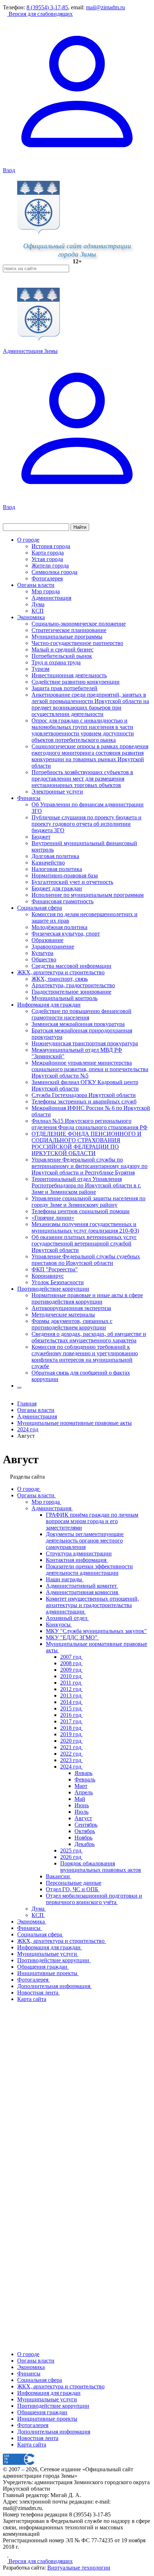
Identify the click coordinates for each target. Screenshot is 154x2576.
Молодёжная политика (59, 927)
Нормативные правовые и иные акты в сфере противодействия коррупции (87, 1298)
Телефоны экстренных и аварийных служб (84, 1101)
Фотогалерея (47, 578)
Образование (47, 940)
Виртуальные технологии (79, 2568)
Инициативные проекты (47, 2419)
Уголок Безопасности (58, 1282)
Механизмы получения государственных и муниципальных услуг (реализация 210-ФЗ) (85, 1227)
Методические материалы (63, 1315)
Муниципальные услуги (47, 2399)
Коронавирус (48, 1276)
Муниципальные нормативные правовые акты (74, 1423)
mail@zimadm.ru (105, 7)
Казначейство (48, 863)
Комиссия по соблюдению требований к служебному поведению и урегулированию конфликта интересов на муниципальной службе (85, 1357)
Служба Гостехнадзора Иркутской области (84, 1095)
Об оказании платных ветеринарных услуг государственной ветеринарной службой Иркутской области (84, 1244)
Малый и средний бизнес (62, 649)
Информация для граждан (49, 1005)
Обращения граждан (42, 2412)
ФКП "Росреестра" (55, 1269)
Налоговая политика (57, 869)
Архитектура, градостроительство (73, 985)
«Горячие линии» (53, 1218)
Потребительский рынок (62, 656)
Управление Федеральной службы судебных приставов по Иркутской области (86, 1260)
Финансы (29, 798)
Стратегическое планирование (69, 630)
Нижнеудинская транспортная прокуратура (85, 1043)
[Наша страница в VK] (11, 2555)
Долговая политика (55, 856)
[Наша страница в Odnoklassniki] (6, 2555)
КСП (38, 611)
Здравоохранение (53, 946)
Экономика (31, 617)
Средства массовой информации (71, 966)
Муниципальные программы (67, 637)
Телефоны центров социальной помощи (81, 1211)
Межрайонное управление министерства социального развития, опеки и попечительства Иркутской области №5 (90, 1069)
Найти (80, 527)
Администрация (51, 598)
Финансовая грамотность (62, 901)
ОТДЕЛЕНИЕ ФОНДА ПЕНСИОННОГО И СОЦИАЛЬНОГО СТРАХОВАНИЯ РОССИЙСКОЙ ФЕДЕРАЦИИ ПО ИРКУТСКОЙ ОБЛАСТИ (86, 1143)
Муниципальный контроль (64, 998)
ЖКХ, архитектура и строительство (61, 972)
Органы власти (36, 585)
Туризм (40, 669)
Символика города (54, 572)
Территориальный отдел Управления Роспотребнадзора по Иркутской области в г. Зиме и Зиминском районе (86, 1185)
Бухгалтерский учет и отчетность (72, 882)
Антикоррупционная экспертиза (71, 1308)
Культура (42, 953)
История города (51, 546)
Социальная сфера (40, 908)
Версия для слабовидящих (40, 14)
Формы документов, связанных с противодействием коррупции (72, 1324)
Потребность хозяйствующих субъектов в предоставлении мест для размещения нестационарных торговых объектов (82, 779)
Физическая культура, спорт (66, 934)
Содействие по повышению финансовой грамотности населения (81, 1014)
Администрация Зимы (30, 351)
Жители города (50, 566)
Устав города (47, 559)
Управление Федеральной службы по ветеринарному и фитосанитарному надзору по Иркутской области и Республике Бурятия (90, 1166)
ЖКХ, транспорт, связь (60, 979)
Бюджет (41, 837)
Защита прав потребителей (64, 688)
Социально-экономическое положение (79, 624)
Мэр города (46, 591)
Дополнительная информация (54, 2432)
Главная (27, 1404)
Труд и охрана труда (56, 662)
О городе (28, 540)
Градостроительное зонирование (71, 992)
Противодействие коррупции (53, 1289)
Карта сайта (32, 2445)
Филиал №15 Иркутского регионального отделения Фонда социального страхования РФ (90, 1124)
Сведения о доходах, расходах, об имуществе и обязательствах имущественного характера (89, 1337)
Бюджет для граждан (57, 888)
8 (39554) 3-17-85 (47, 7)
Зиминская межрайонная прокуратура (78, 1024)
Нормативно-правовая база (65, 875)
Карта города (48, 553)
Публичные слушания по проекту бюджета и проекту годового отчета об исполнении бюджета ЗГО (86, 824)
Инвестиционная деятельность (69, 675)
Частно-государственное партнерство (77, 643)
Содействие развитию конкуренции (76, 682)
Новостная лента (38, 2438)
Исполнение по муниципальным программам (88, 895)
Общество (44, 959)
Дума (38, 604)
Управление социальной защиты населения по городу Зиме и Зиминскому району (88, 1202)
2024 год (28, 1429)
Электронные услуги (57, 792)
